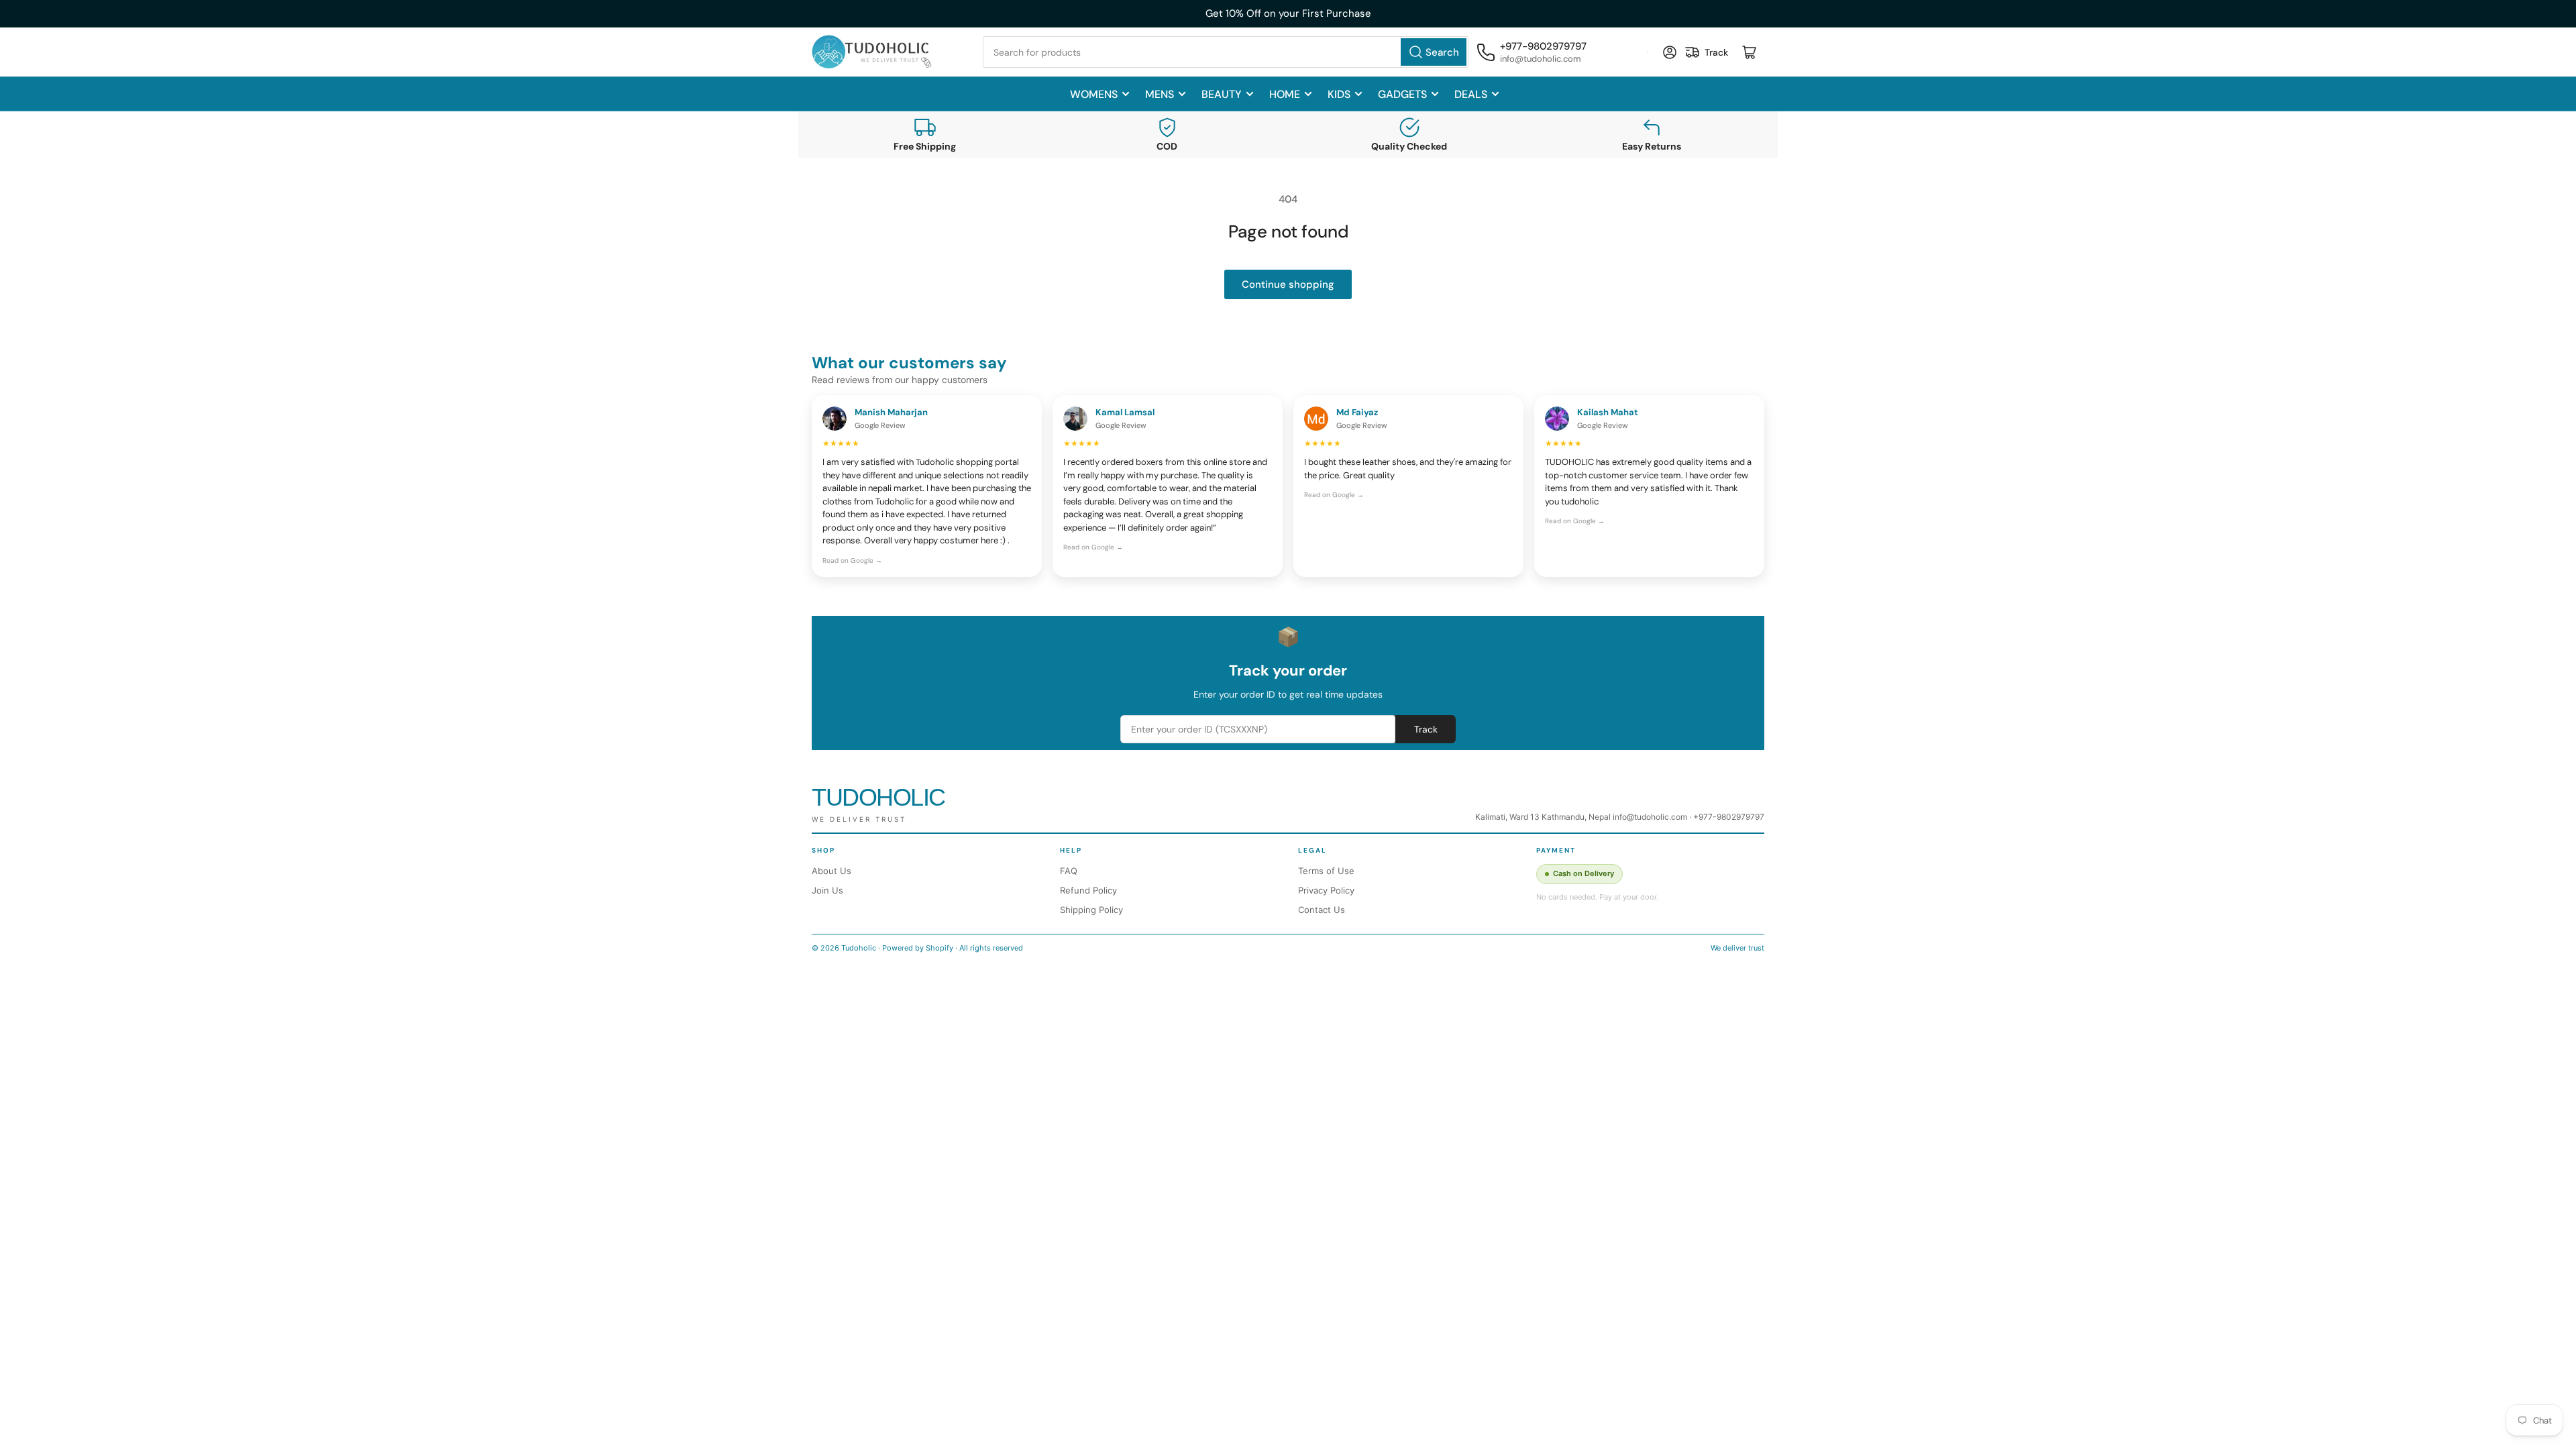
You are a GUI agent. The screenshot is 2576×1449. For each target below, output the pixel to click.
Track (1426, 729)
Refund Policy (1088, 890)
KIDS (1339, 94)
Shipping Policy (1091, 910)
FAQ (1069, 871)
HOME (1285, 94)
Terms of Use (1326, 871)
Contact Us (1322, 910)
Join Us (827, 890)
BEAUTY (1222, 94)
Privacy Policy (1326, 890)
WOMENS (1094, 94)
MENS (1160, 94)
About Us (831, 871)
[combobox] (1226, 52)
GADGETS (1402, 94)
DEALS (1471, 94)
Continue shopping (1288, 284)
